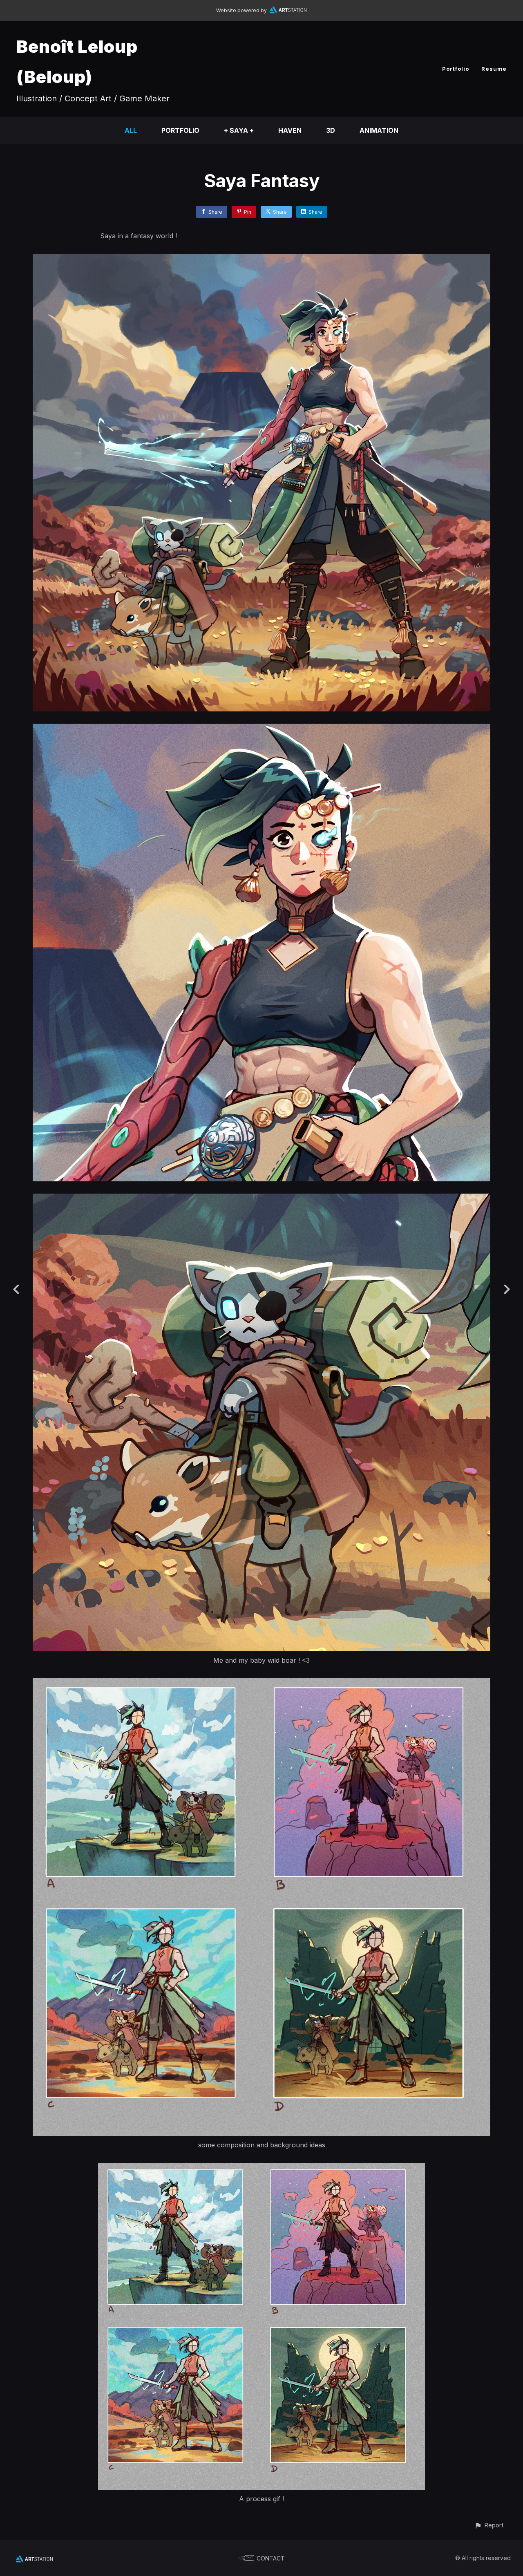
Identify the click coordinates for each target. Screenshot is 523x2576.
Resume (494, 69)
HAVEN (290, 130)
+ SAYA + (239, 130)
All (131, 130)
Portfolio (456, 69)
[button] (489, 2525)
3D (331, 130)
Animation (379, 130)
